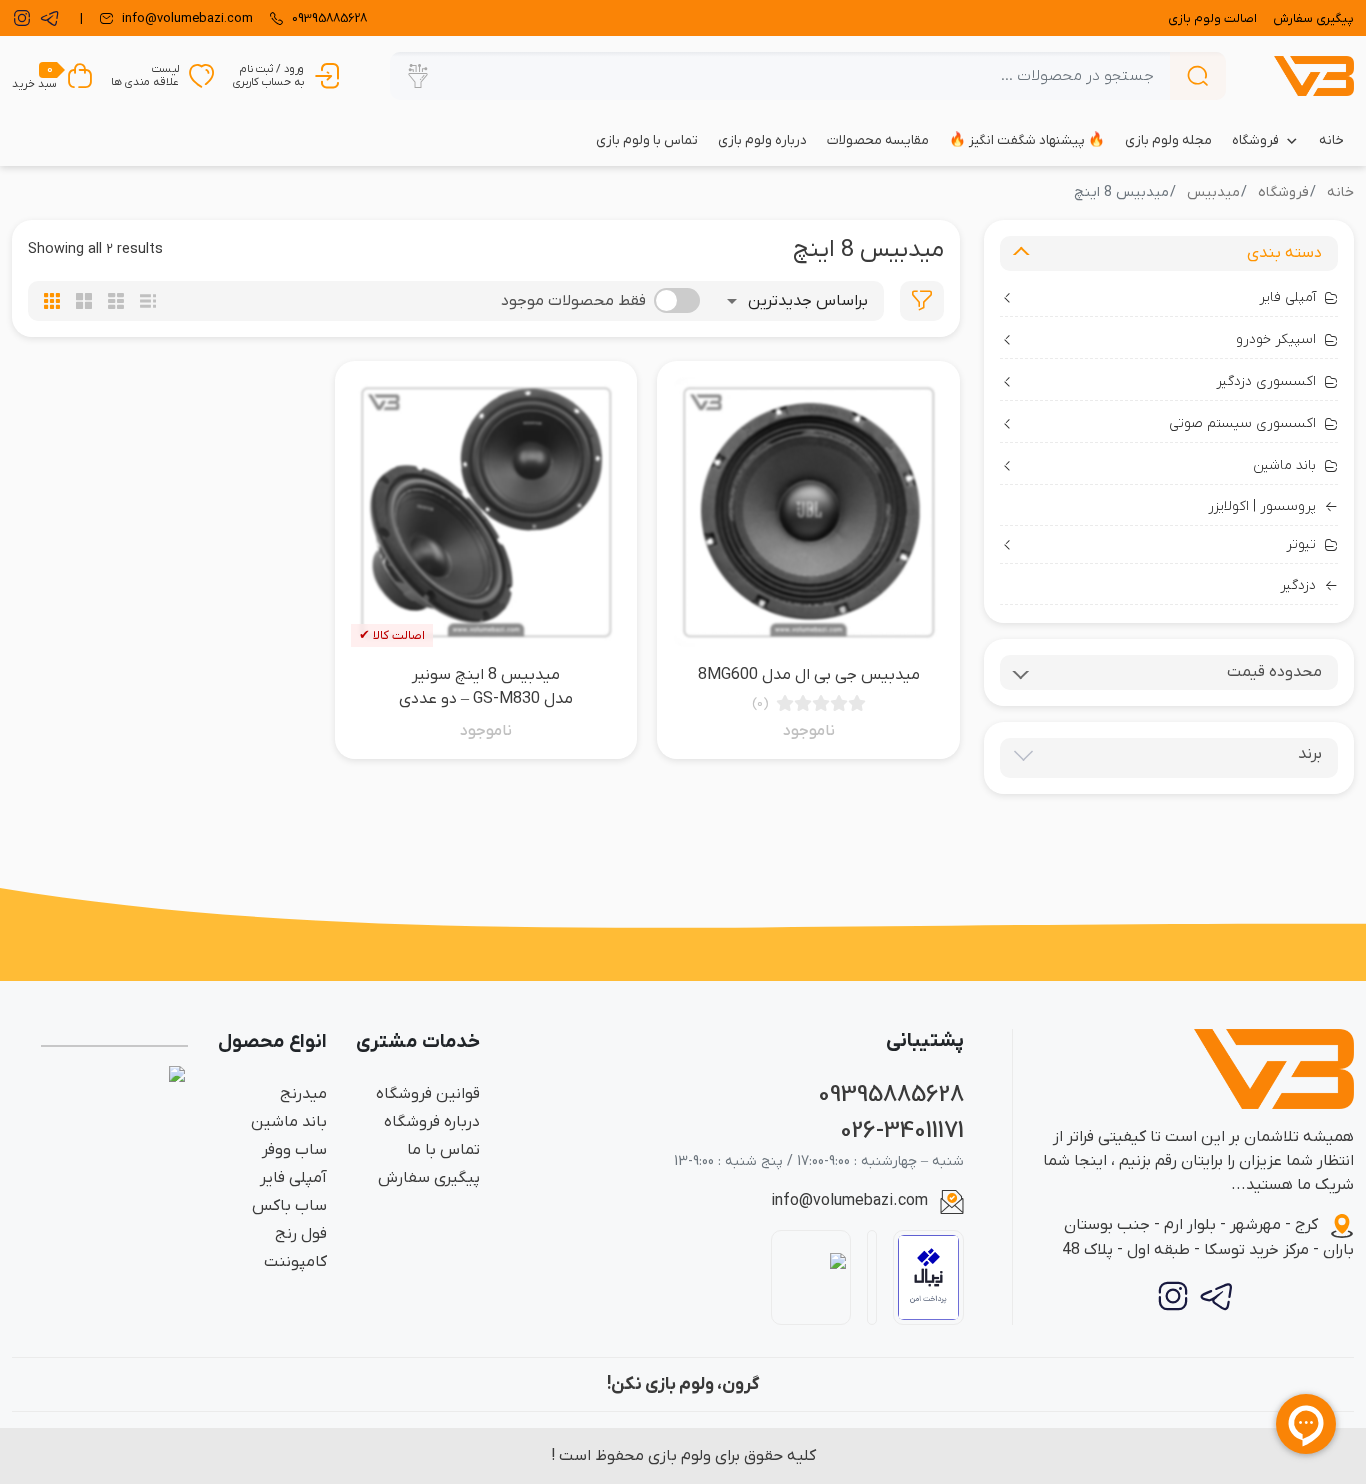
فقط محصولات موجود (573, 301)
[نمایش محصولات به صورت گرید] (52, 301)
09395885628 (891, 1095)
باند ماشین (1284, 465)
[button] (418, 76)
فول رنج (301, 1234)
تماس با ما (443, 1150)
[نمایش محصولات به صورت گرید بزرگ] (84, 301)
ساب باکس (289, 1206)
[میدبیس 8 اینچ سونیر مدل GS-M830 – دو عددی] (486, 512)
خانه (1331, 140)
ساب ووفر (294, 1150)
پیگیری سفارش (1313, 18)
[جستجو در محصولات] (1198, 76)
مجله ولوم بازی (1168, 140)
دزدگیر (1298, 585)
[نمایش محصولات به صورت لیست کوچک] (116, 301)
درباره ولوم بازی (762, 140)
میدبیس (1213, 192)
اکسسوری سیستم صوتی (1242, 423)
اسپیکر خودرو (1276, 339)
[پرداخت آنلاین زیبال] (928, 1277)
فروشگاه (1255, 140)
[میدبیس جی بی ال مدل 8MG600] (808, 512)
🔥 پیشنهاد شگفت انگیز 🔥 (1027, 140)
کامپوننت (295, 1262)
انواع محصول (272, 1042)
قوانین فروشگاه (428, 1094)
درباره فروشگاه (432, 1122)
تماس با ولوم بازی (647, 140)
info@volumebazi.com (849, 1201)
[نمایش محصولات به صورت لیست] (148, 301)
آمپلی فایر (1287, 297)
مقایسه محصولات (878, 140)
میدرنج (303, 1094)
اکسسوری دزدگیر (1266, 381)
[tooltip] (922, 301)
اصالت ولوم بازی (1212, 18)
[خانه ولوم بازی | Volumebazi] (1314, 76)
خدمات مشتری (418, 1042)
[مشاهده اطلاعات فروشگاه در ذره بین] (811, 1277)
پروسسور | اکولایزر (1262, 506)
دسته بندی (1284, 253)
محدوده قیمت (1274, 672)
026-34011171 (902, 1131)
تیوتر (1301, 544)
